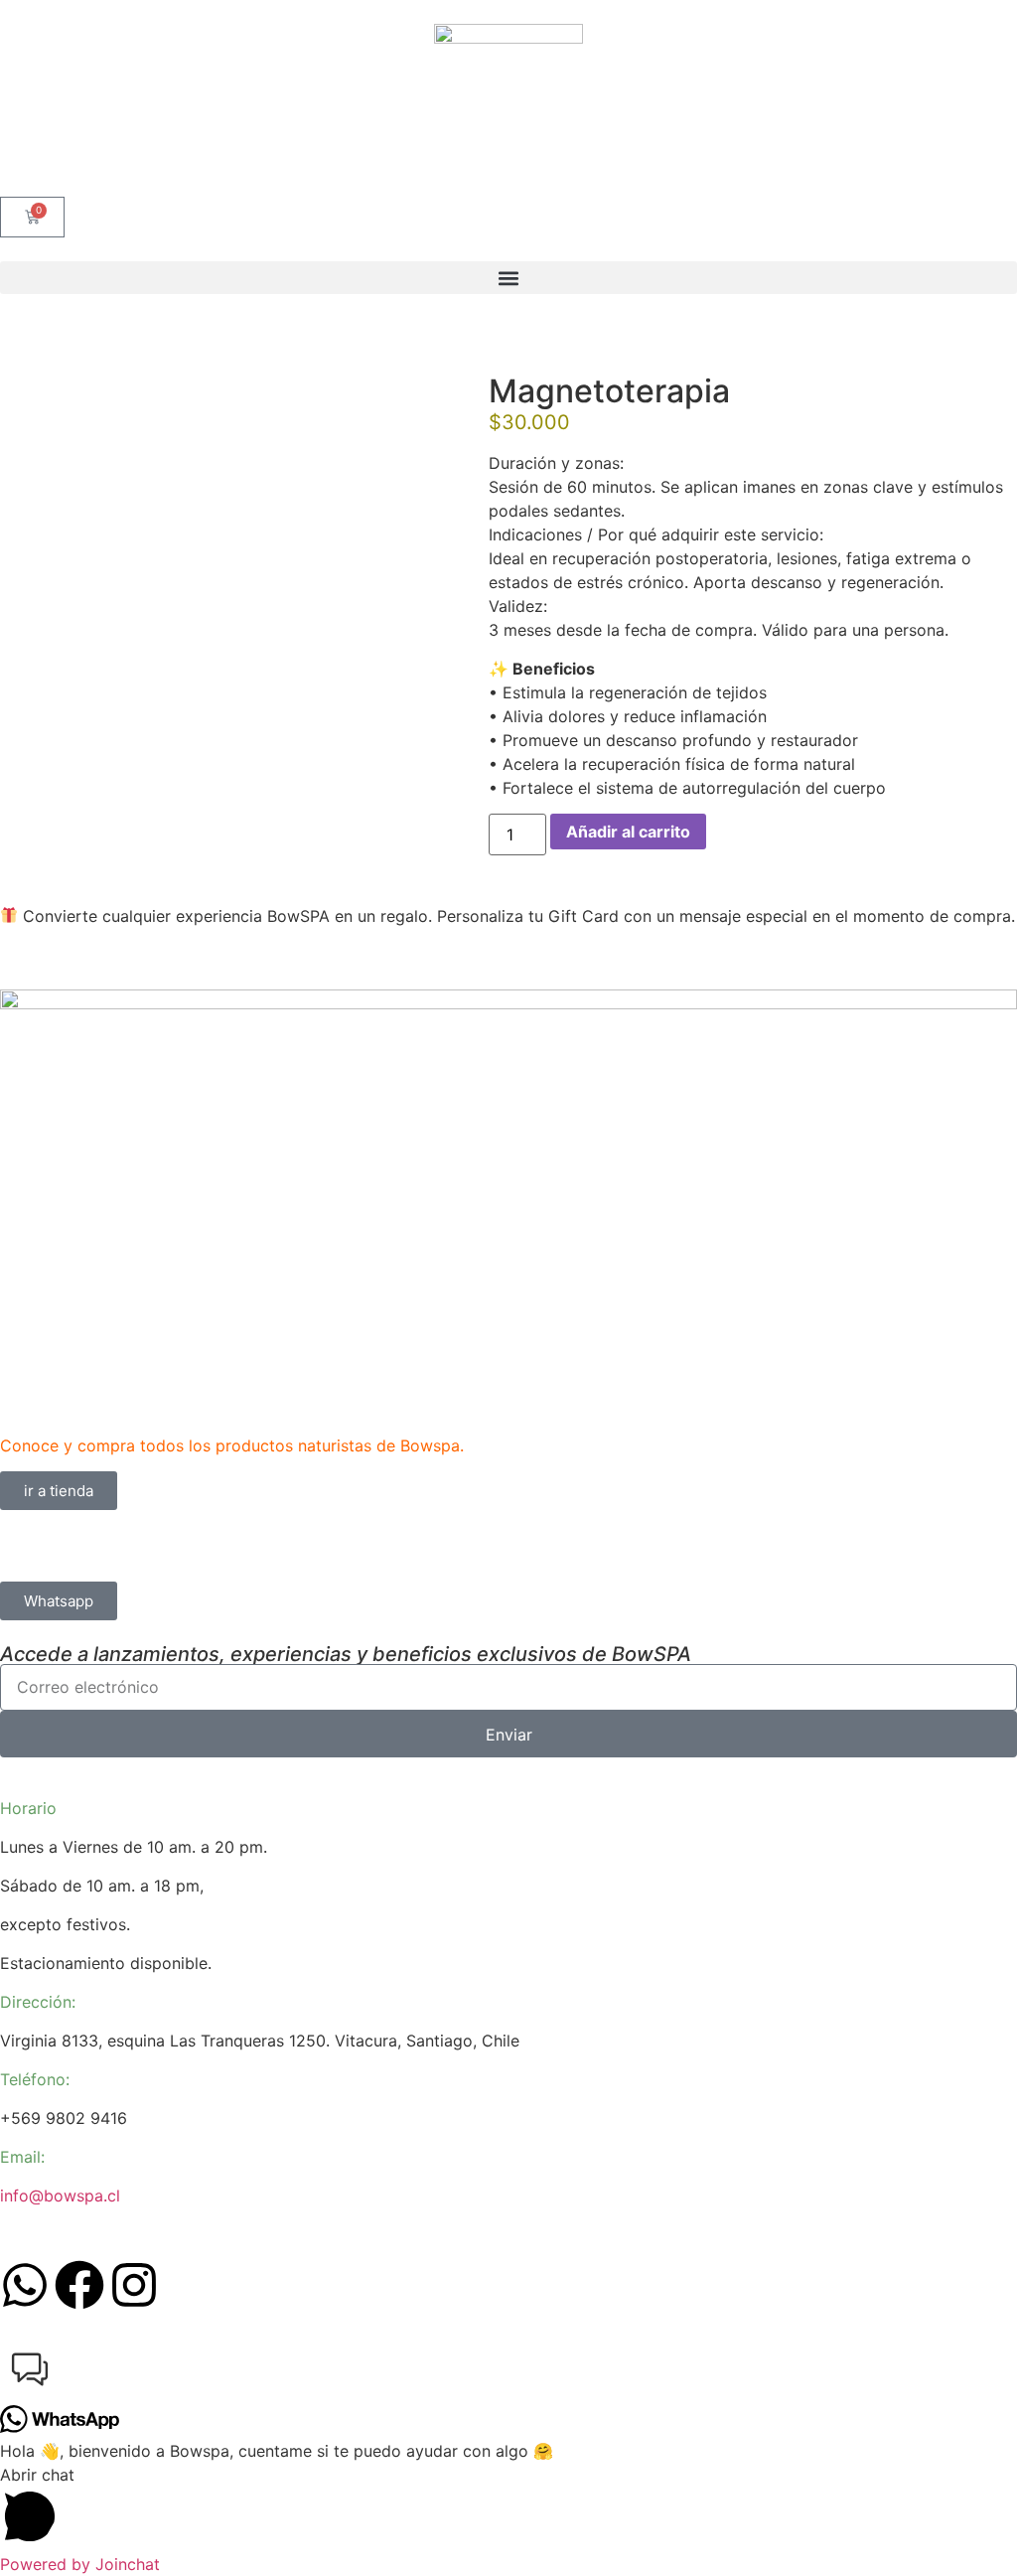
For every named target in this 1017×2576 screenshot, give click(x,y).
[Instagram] (134, 2285)
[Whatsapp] (25, 2285)
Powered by (80, 2564)
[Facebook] (79, 2285)
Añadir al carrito (628, 832)
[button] (508, 278)
